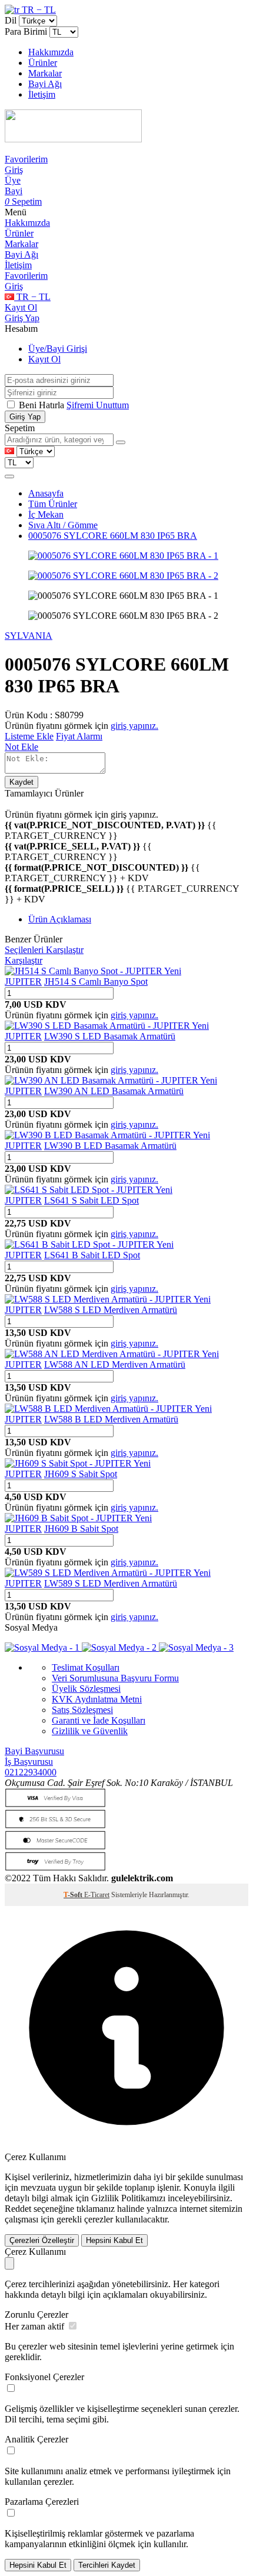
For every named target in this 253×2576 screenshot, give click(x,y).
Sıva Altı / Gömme (63, 525)
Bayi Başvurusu (34, 1751)
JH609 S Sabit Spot (81, 1474)
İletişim (42, 94)
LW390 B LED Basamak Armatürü (110, 1146)
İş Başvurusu (29, 1762)
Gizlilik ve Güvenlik (90, 1731)
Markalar (45, 73)
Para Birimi (26, 31)
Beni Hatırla (43, 405)
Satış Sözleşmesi (82, 1710)
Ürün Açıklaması (60, 919)
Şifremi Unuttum (98, 405)
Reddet (18, 2209)
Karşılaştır (24, 960)
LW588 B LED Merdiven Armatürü (111, 1419)
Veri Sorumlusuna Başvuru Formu (115, 1678)
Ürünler (43, 63)
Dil (11, 20)
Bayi (14, 191)
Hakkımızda (51, 52)
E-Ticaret (97, 1895)
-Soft (74, 1895)
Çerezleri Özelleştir (42, 2240)
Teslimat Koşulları (86, 1667)
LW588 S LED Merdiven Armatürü (111, 1310)
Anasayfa (46, 493)
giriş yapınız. (134, 726)
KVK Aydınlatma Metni (97, 1699)
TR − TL (38, 10)
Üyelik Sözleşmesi (86, 1689)
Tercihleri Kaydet (107, 2565)
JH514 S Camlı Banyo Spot (96, 982)
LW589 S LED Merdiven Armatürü (111, 1583)
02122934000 (31, 1772)
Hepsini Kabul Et (114, 2240)
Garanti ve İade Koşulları (99, 1720)
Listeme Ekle (29, 736)
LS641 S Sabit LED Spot (91, 1200)
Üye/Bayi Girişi (58, 349)
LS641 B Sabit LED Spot (92, 1255)
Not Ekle (21, 747)
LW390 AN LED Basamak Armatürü (114, 1091)
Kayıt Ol (21, 307)
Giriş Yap (22, 318)
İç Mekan (46, 514)
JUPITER (23, 982)
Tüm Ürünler (53, 504)
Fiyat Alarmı (79, 736)
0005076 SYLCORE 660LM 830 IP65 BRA (113, 536)
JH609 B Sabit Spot (81, 1529)
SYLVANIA (29, 636)
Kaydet (21, 782)
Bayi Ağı (45, 84)
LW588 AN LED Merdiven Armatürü (115, 1364)
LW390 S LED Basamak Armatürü (110, 1036)
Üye (13, 180)
